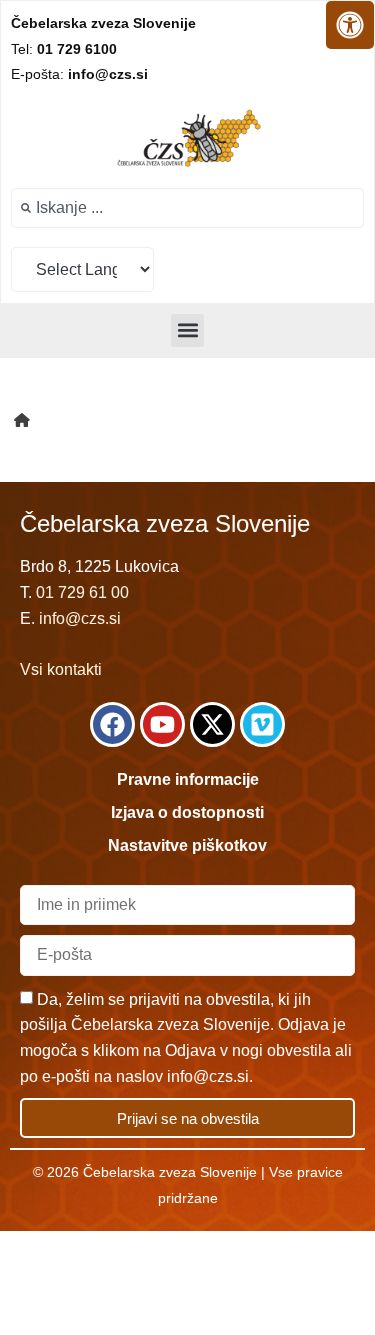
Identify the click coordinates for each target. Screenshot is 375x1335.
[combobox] (187, 208)
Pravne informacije (188, 779)
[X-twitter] (212, 724)
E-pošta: (79, 74)
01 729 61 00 (82, 592)
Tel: (64, 49)
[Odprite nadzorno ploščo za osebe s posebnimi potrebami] (350, 25)
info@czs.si (80, 618)
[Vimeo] (262, 724)
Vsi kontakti (61, 669)
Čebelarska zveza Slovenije (103, 23)
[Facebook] (112, 724)
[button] (187, 330)
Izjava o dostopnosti (187, 812)
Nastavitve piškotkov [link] (187, 845)
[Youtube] (162, 724)
